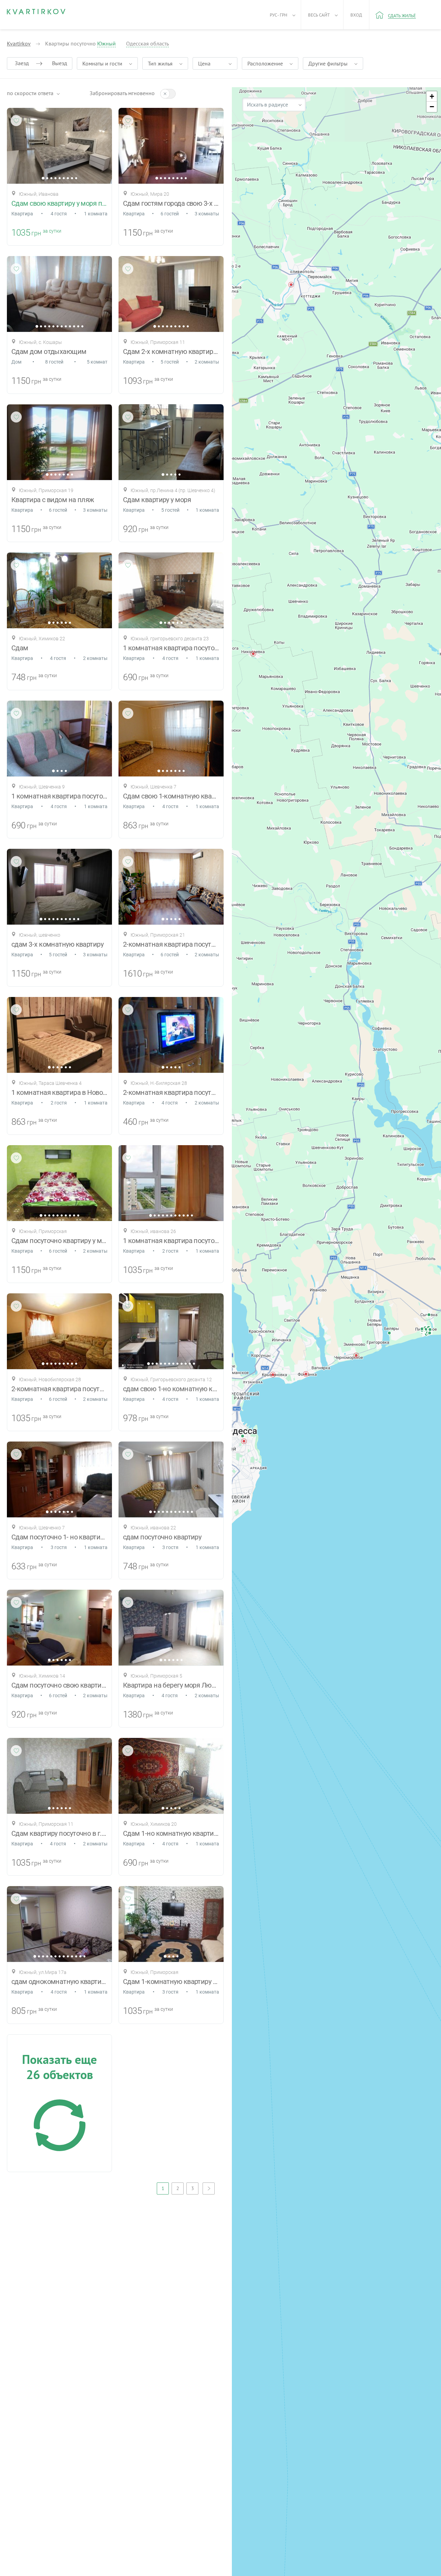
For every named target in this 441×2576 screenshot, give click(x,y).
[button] (356, 1355)
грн (36, 233)
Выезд (60, 63)
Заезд (22, 63)
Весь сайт (319, 15)
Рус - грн (279, 15)
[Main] (36, 12)
